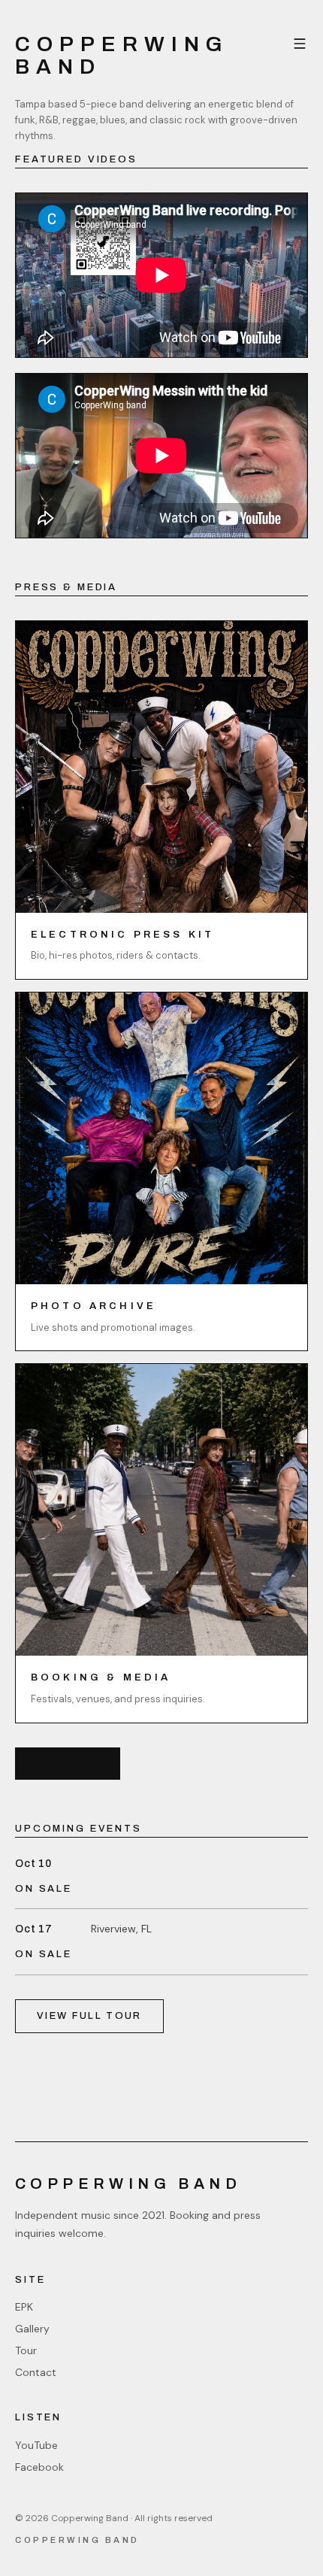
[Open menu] (300, 44)
